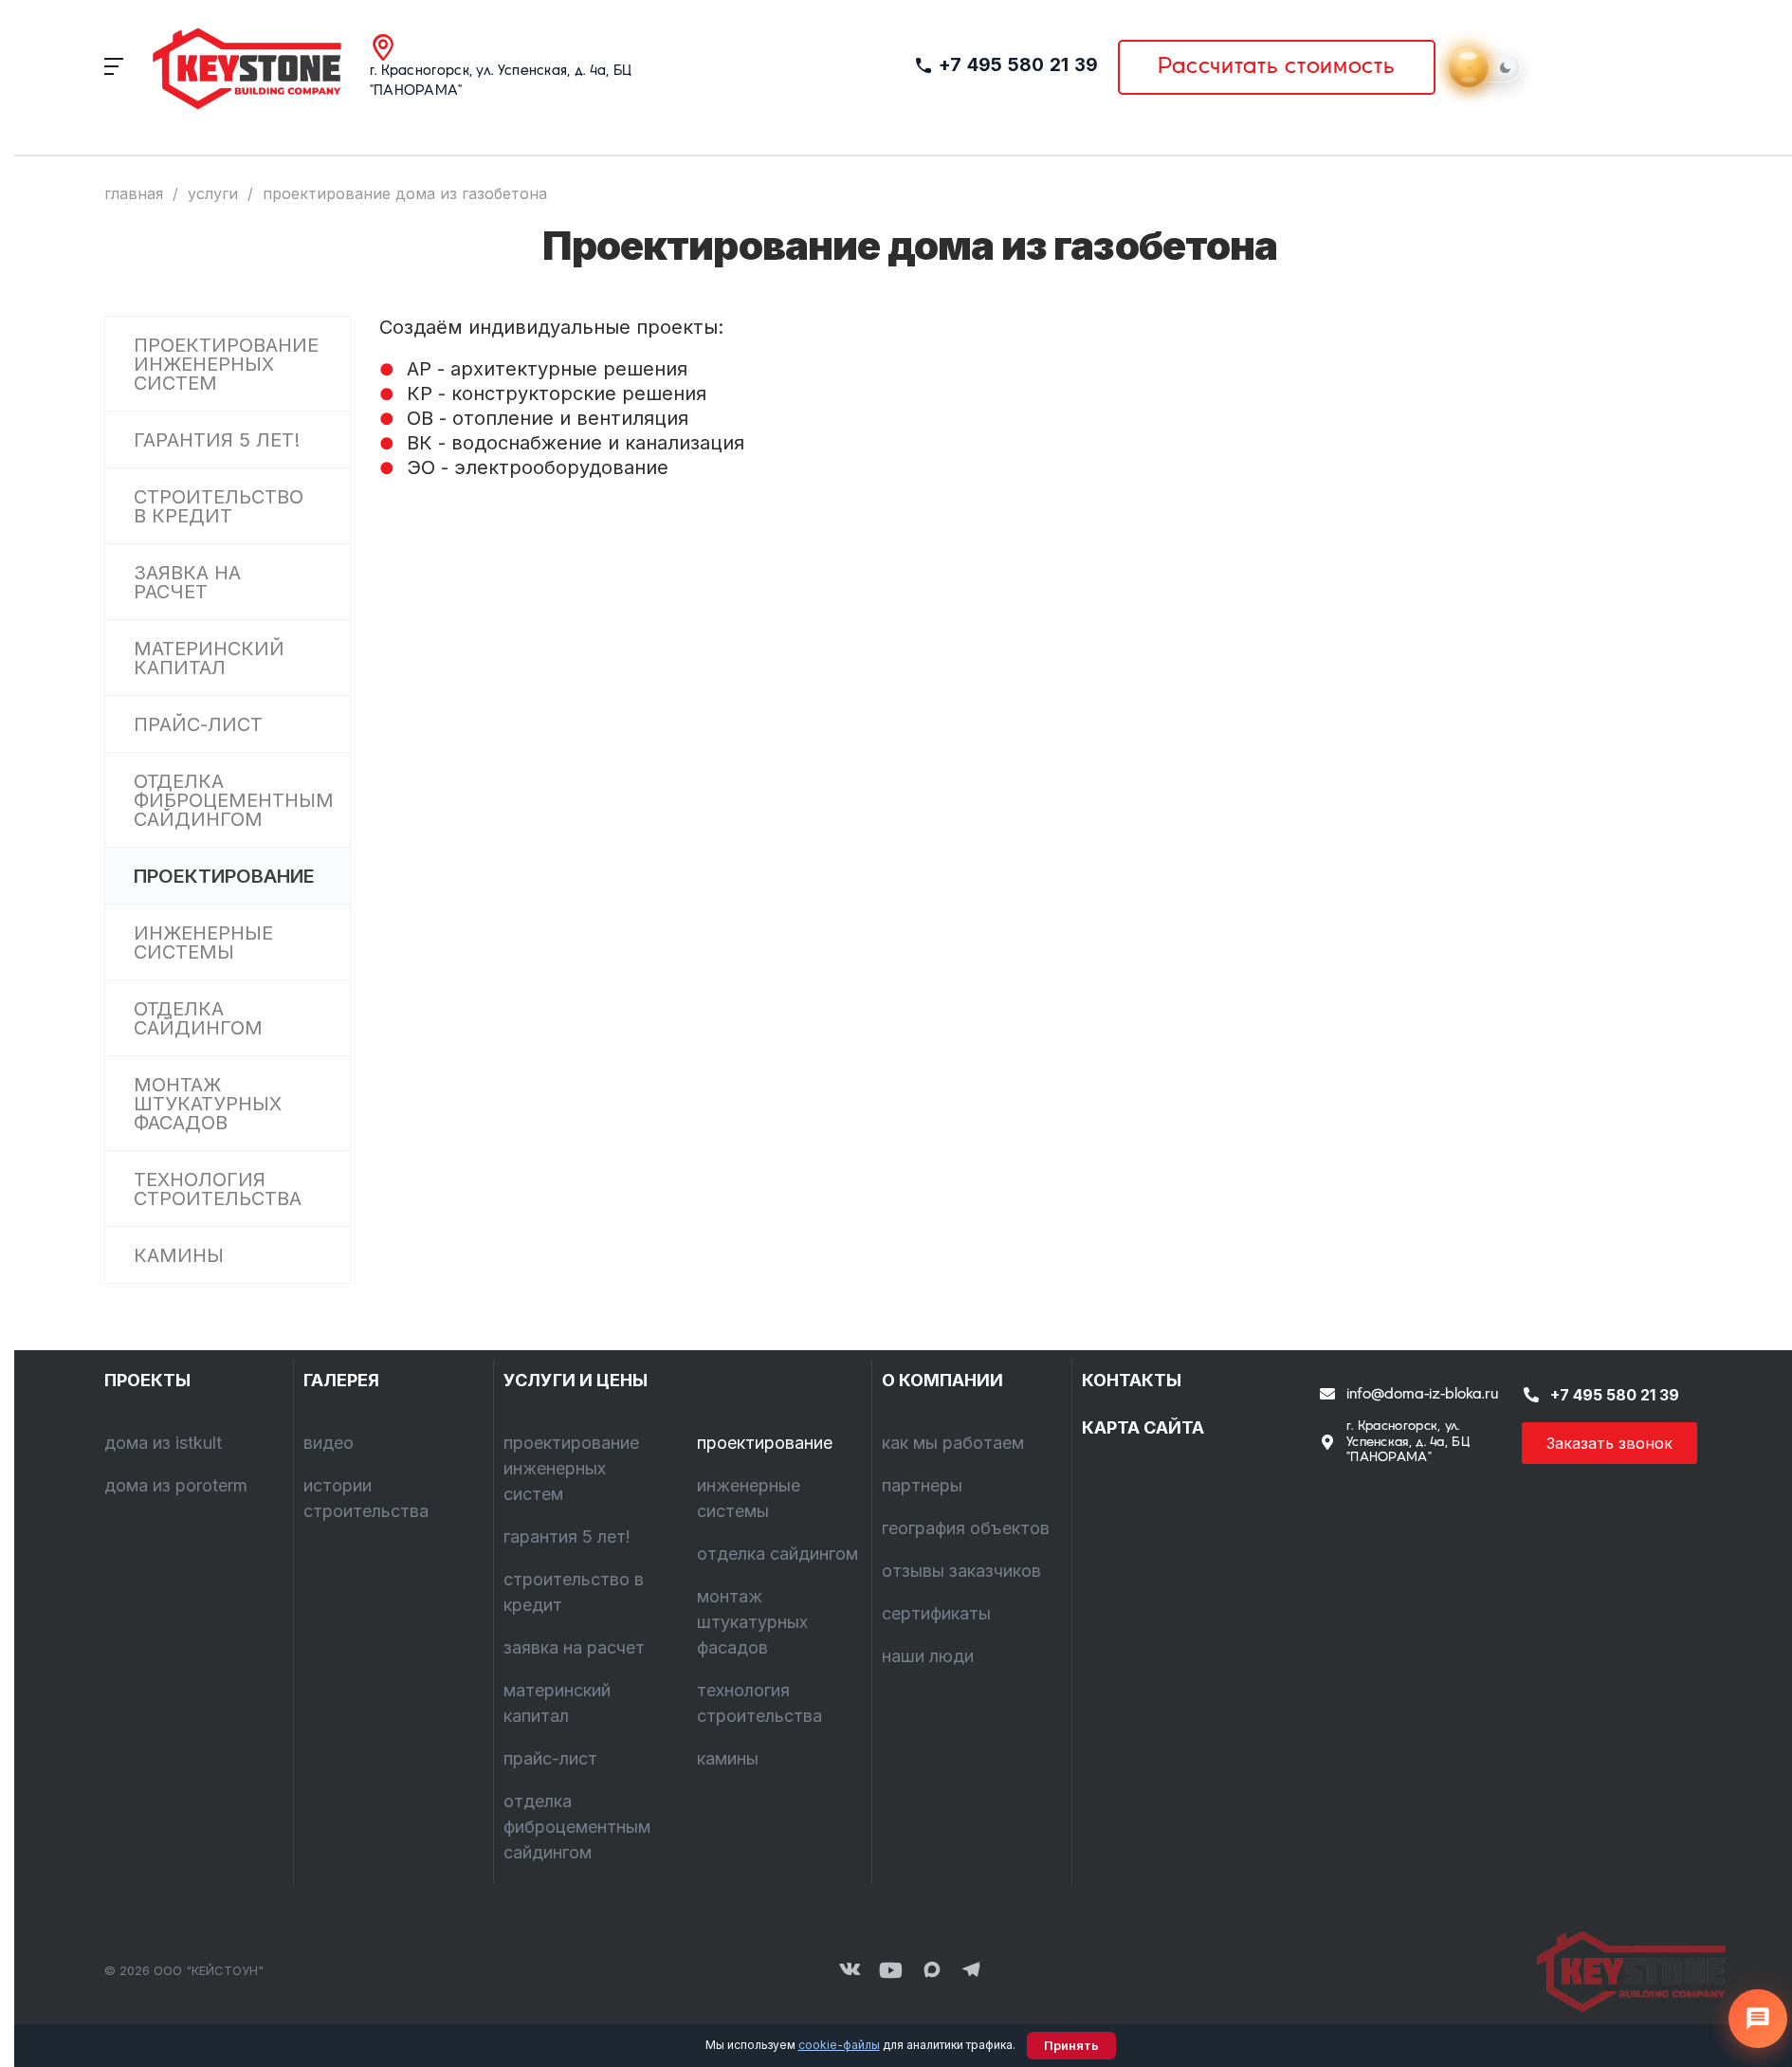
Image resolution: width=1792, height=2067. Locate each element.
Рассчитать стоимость (1277, 67)
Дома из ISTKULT (163, 1443)
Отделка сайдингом (198, 1018)
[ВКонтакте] (850, 1971)
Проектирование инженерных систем (226, 364)
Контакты (1132, 1380)
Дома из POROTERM (176, 1485)
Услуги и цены (576, 1380)
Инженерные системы (203, 942)
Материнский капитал (209, 658)
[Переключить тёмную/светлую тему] (1488, 67)
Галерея (341, 1380)
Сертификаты (936, 1613)
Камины (179, 1255)
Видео (329, 1443)
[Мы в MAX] (932, 1971)
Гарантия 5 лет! (217, 440)
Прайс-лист (198, 724)
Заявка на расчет (187, 582)
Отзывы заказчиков (961, 1571)
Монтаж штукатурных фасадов (208, 1104)
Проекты (147, 1380)
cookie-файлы (839, 2045)
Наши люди (928, 1656)
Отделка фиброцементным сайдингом (234, 800)
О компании (942, 1380)
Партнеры (922, 1485)
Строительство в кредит (219, 506)
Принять (1071, 2046)
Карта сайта (1143, 1427)
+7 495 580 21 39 (1019, 65)
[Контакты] (1621, 1971)
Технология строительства (218, 1189)
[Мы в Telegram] (972, 1971)
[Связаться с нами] (1758, 2019)
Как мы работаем (953, 1443)
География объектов (966, 1528)
